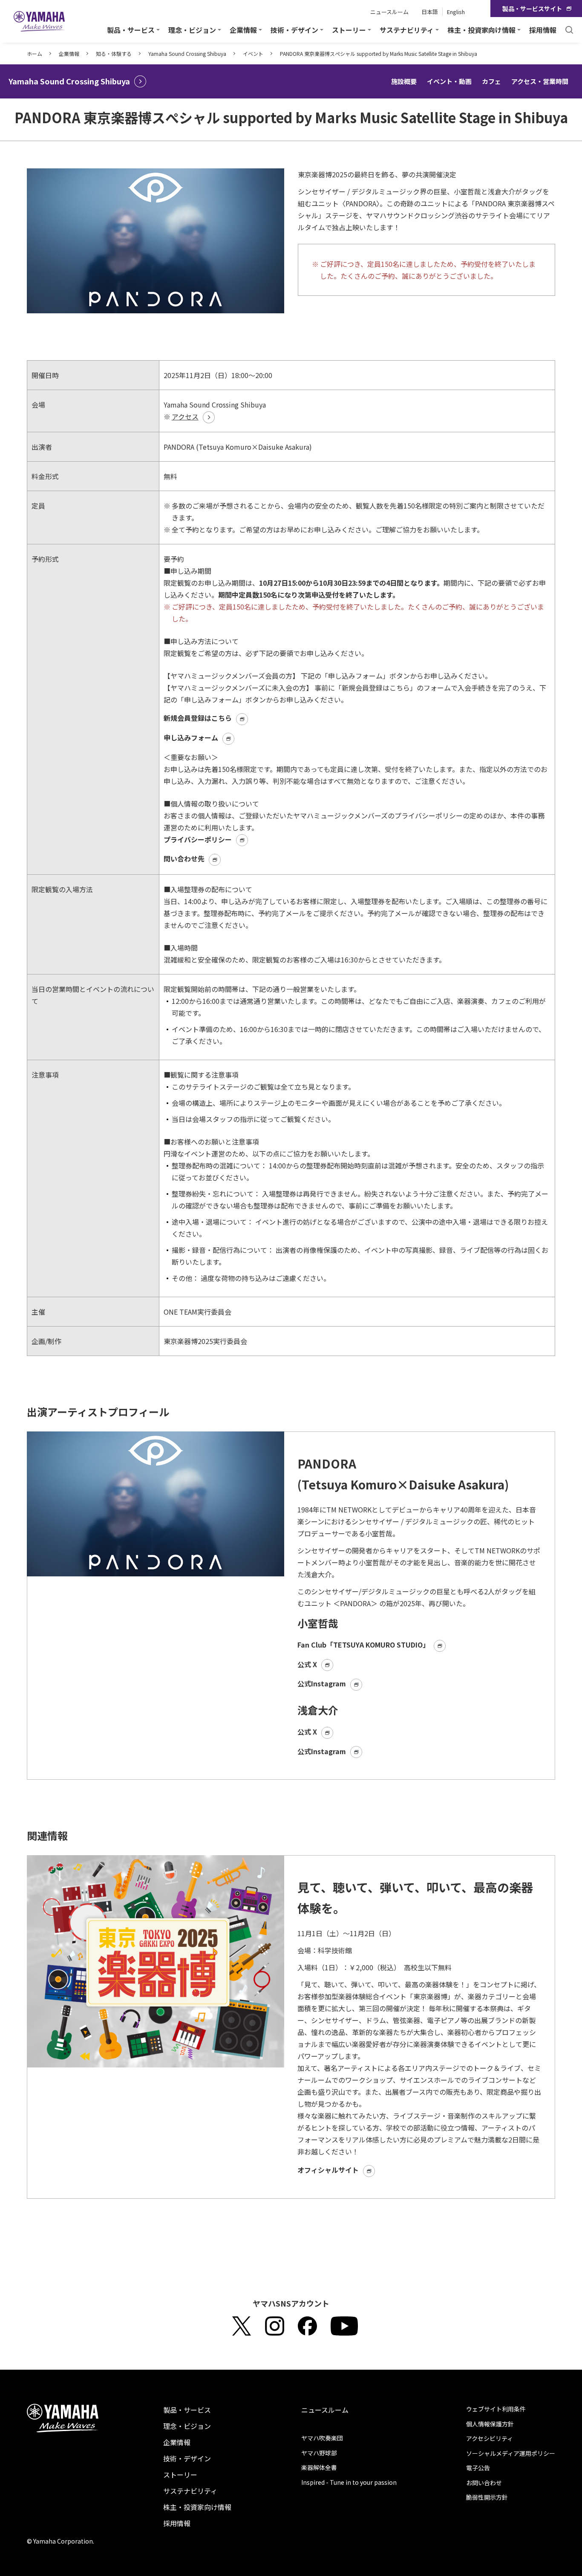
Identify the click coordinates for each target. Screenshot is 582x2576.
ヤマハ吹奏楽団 (322, 2438)
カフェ (491, 81)
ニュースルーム (389, 12)
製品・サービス (187, 2410)
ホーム (35, 53)
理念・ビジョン (187, 2426)
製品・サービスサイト (532, 9)
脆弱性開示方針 (487, 2497)
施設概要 (404, 81)
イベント (253, 53)
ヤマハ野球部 (319, 2453)
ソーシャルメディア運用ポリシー (511, 2453)
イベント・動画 (449, 81)
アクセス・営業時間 (540, 81)
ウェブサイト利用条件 (496, 2409)
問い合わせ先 (184, 859)
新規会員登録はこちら (198, 718)
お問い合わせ (484, 2483)
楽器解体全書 (319, 2467)
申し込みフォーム (191, 737)
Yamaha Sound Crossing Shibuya (187, 53)
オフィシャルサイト (328, 2170)
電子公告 (478, 2468)
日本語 (430, 12)
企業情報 (69, 53)
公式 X (307, 1664)
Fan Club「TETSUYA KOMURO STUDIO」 (363, 1645)
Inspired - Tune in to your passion (349, 2482)
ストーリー (180, 2475)
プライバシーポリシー (198, 839)
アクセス (185, 416)
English (456, 12)
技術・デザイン (187, 2458)
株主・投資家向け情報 (197, 2507)
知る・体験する (114, 53)
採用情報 (543, 30)
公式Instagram (322, 1683)
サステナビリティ (190, 2491)
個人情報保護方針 (490, 2424)
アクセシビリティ (490, 2438)
